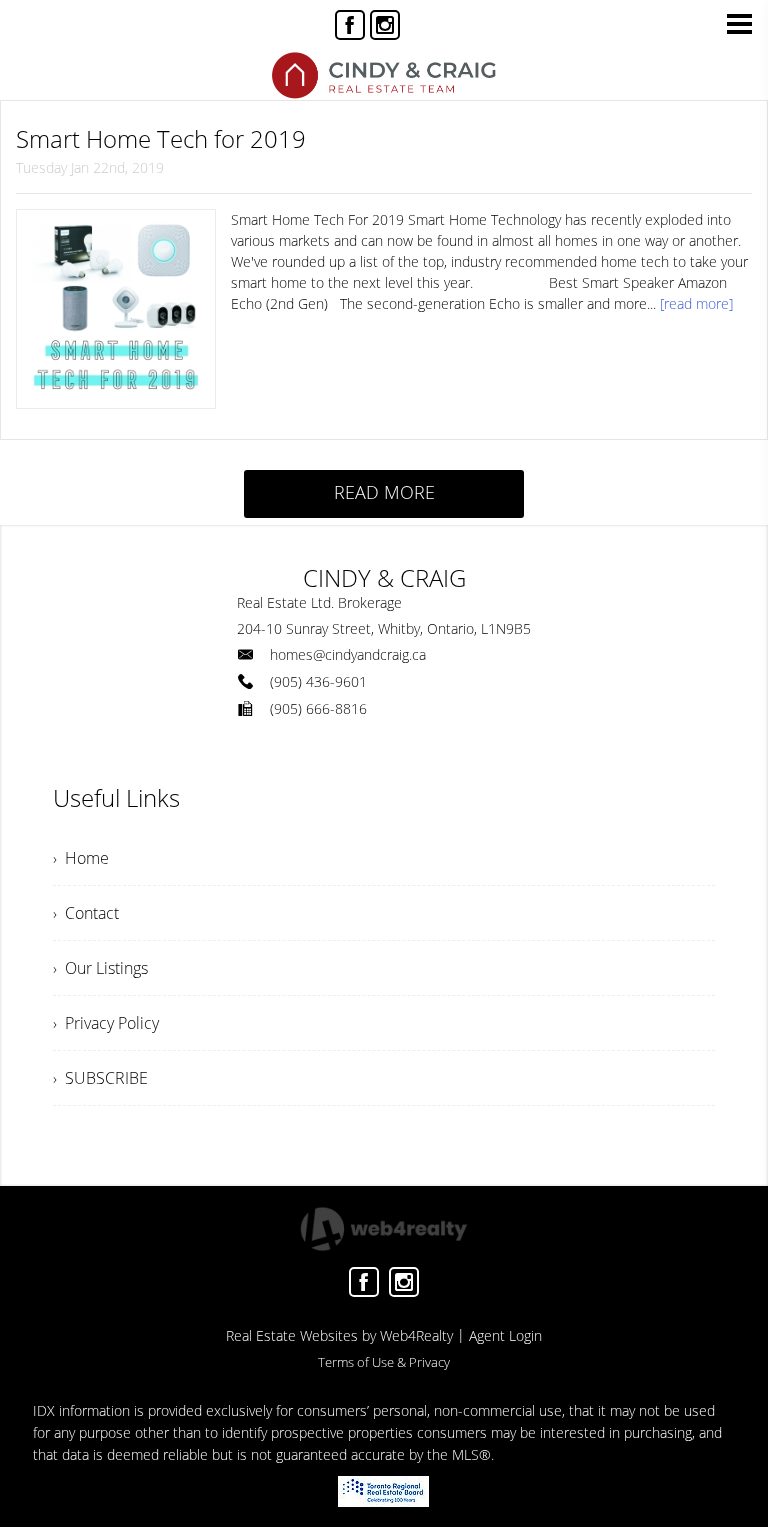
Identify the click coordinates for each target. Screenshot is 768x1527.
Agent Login (505, 1335)
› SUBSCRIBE (100, 1078)
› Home (81, 858)
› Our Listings (100, 968)
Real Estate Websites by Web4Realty (339, 1335)
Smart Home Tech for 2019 (161, 138)
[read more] (696, 303)
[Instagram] (385, 25)
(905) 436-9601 (318, 681)
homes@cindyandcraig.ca (348, 654)
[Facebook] (350, 25)
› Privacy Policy (106, 1023)
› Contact (86, 913)
